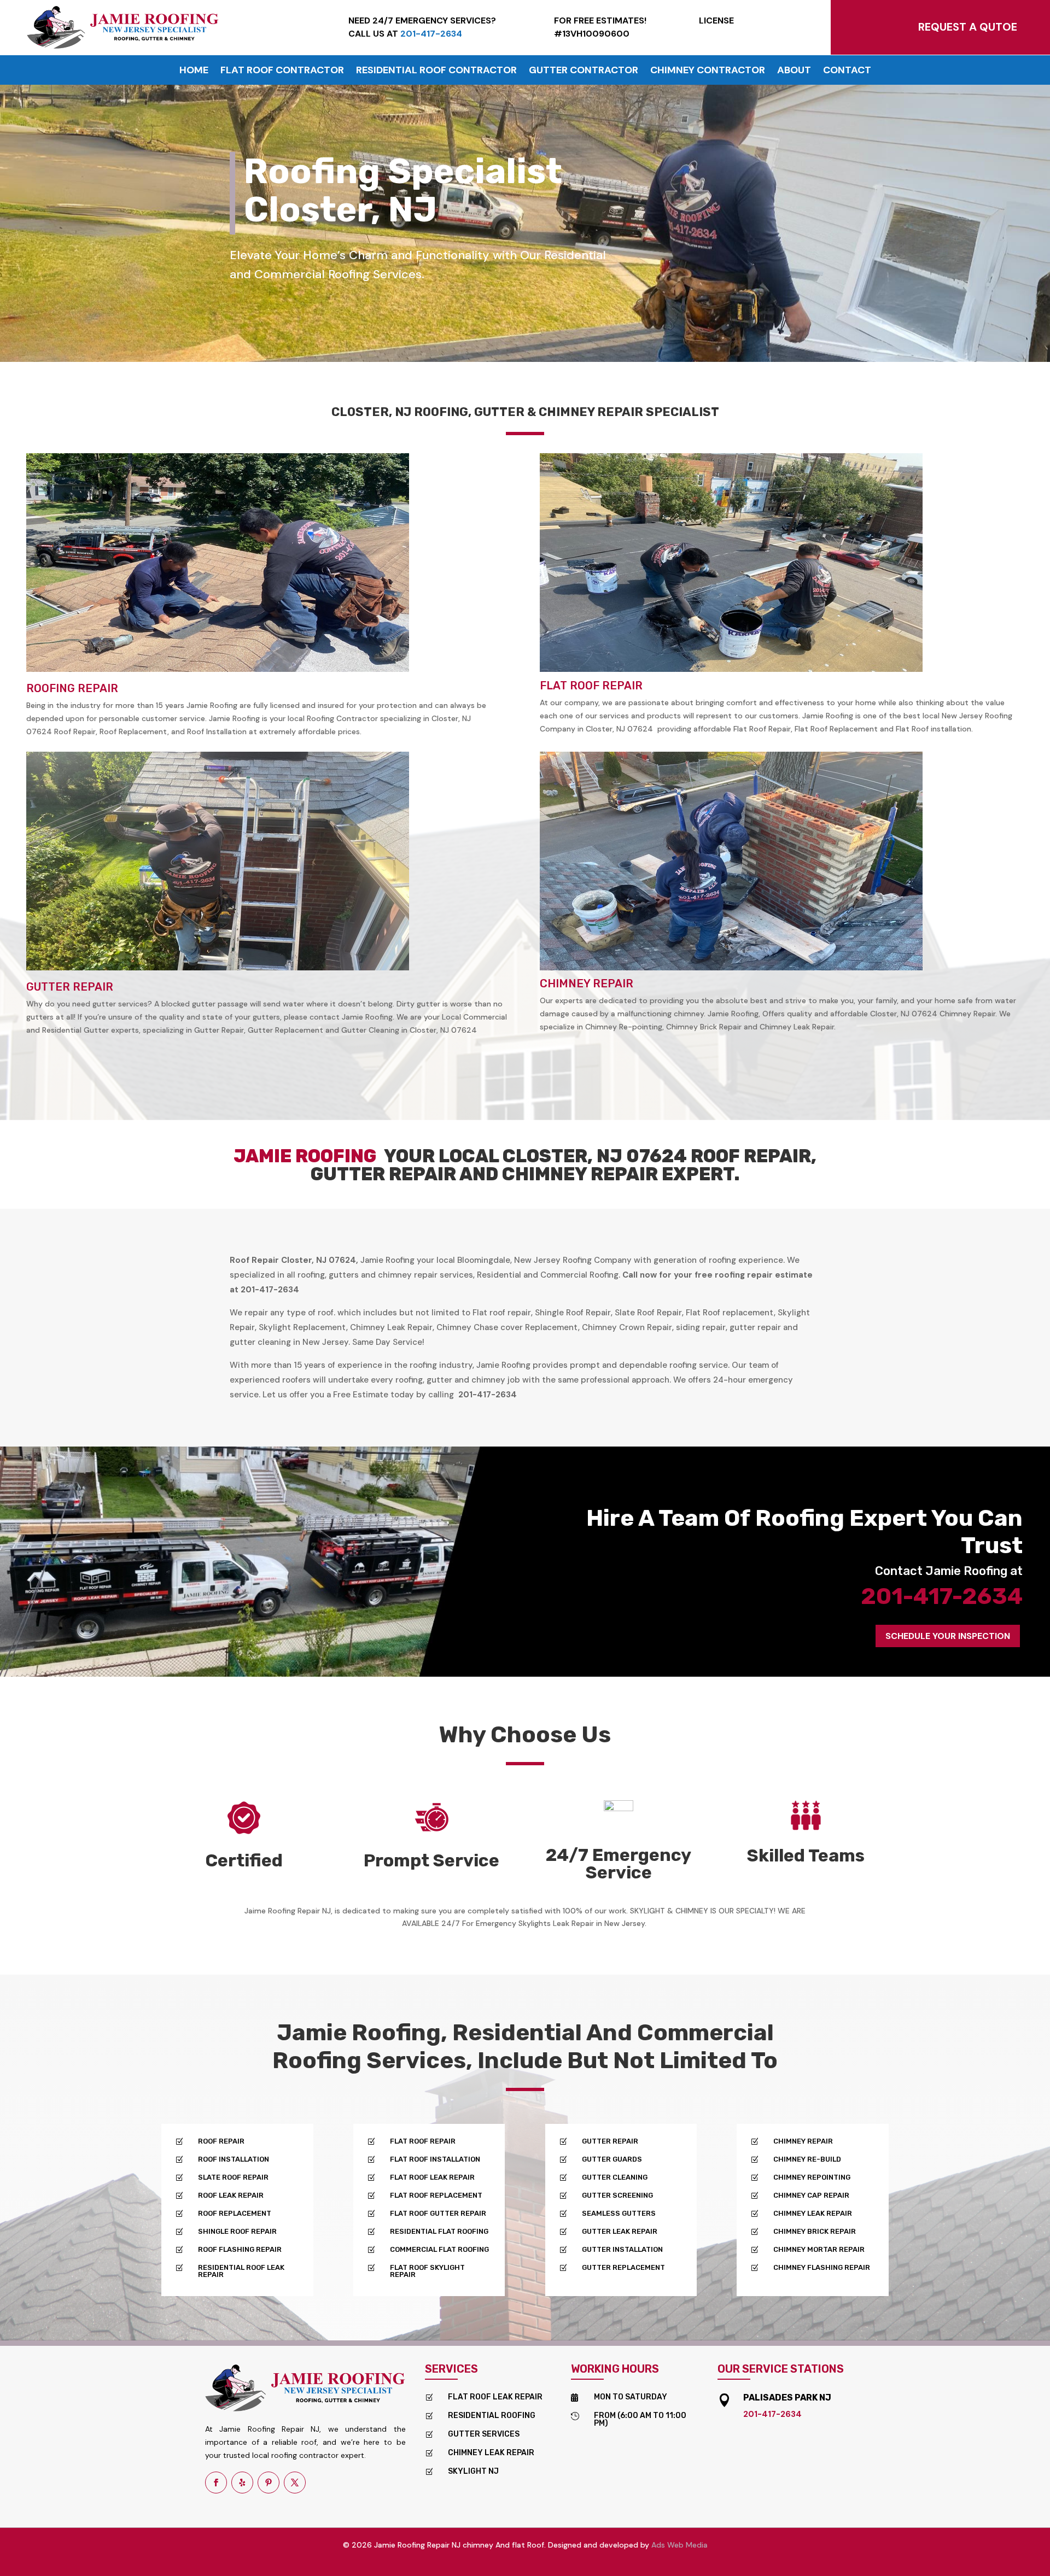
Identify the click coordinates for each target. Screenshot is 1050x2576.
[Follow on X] (295, 2483)
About (794, 71)
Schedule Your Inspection (948, 1636)
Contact (847, 71)
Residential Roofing (492, 2416)
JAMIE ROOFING (309, 1156)
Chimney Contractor (708, 71)
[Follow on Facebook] (216, 2483)
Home (194, 71)
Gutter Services (484, 2434)
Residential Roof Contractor (436, 71)
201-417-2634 (942, 1596)
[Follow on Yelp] (242, 2483)
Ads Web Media (679, 2545)
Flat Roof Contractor (282, 71)
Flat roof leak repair (495, 2397)
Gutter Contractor (584, 71)
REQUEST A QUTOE (968, 27)
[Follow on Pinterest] (269, 2483)
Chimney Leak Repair (491, 2453)
